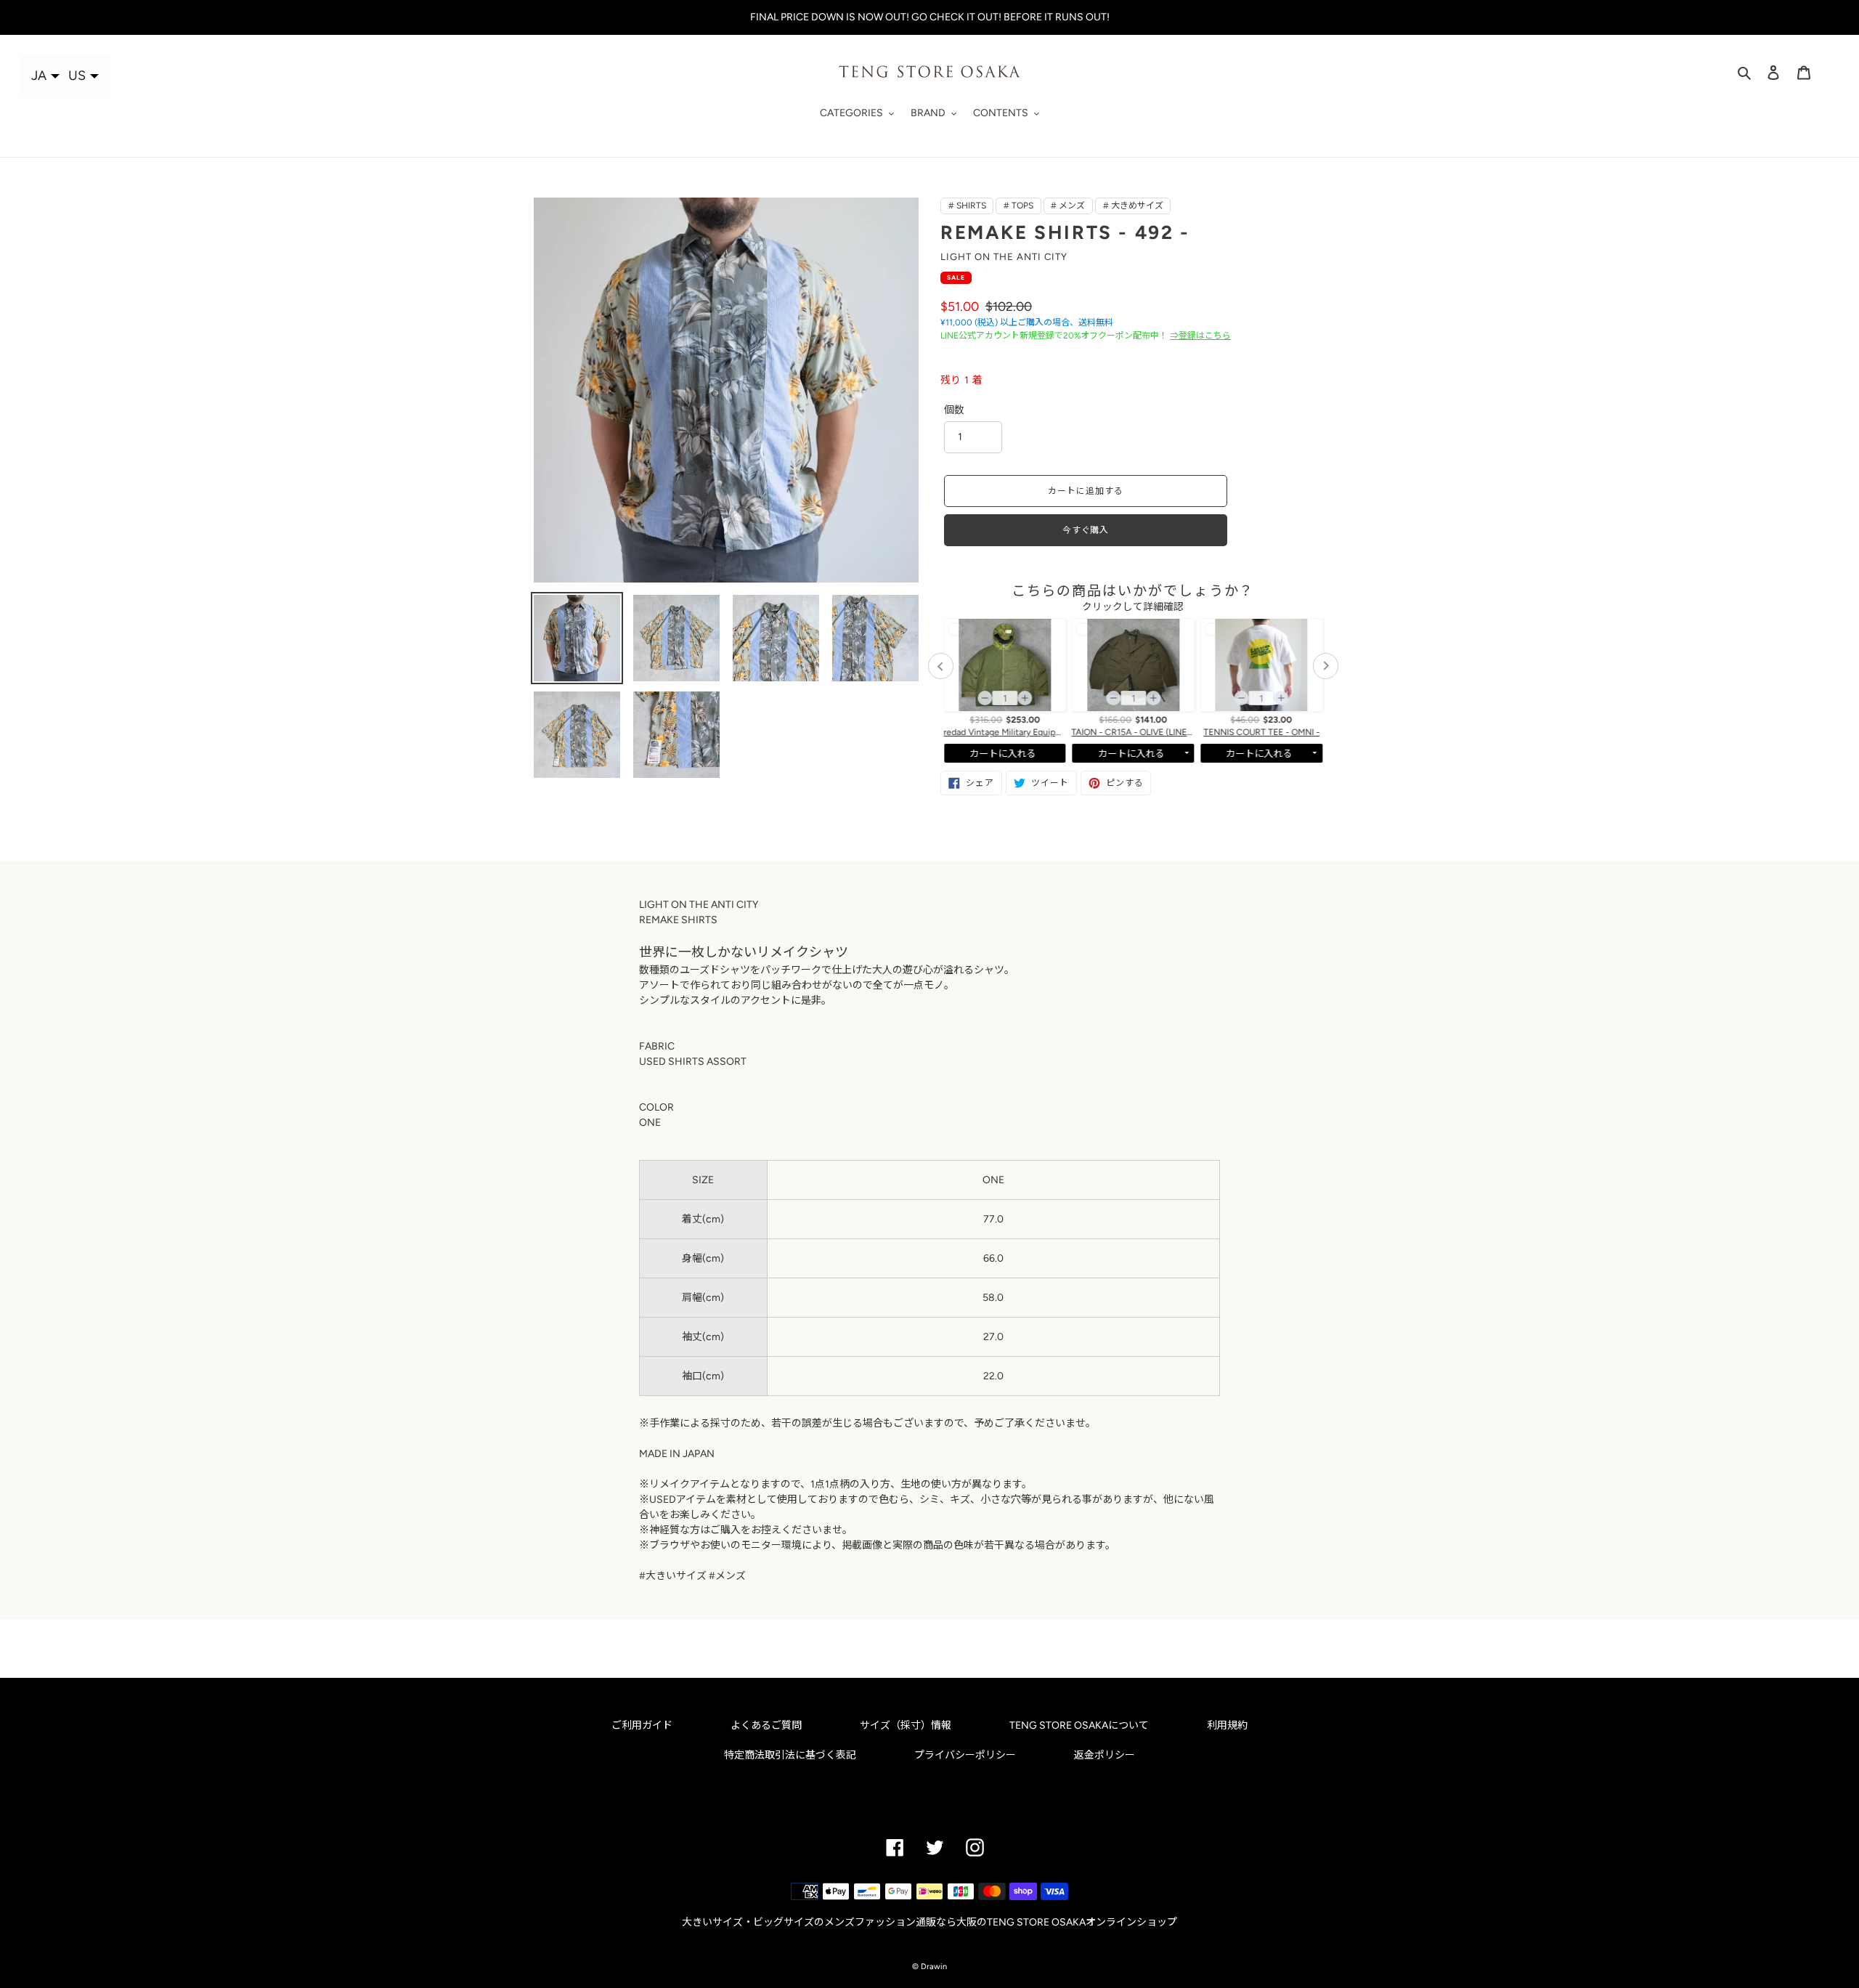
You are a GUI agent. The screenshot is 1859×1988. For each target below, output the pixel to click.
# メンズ (1068, 206)
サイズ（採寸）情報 (906, 1725)
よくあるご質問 (766, 1725)
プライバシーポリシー (965, 1755)
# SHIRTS (967, 206)
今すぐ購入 (1086, 530)
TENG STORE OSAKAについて (1079, 1725)
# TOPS (1018, 206)
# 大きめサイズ (1133, 206)
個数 (954, 410)
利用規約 (1227, 1725)
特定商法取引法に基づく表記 (790, 1755)
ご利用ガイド (642, 1725)
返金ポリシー (1105, 1755)
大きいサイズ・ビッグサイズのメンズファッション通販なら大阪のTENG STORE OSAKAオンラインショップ (929, 1922)
